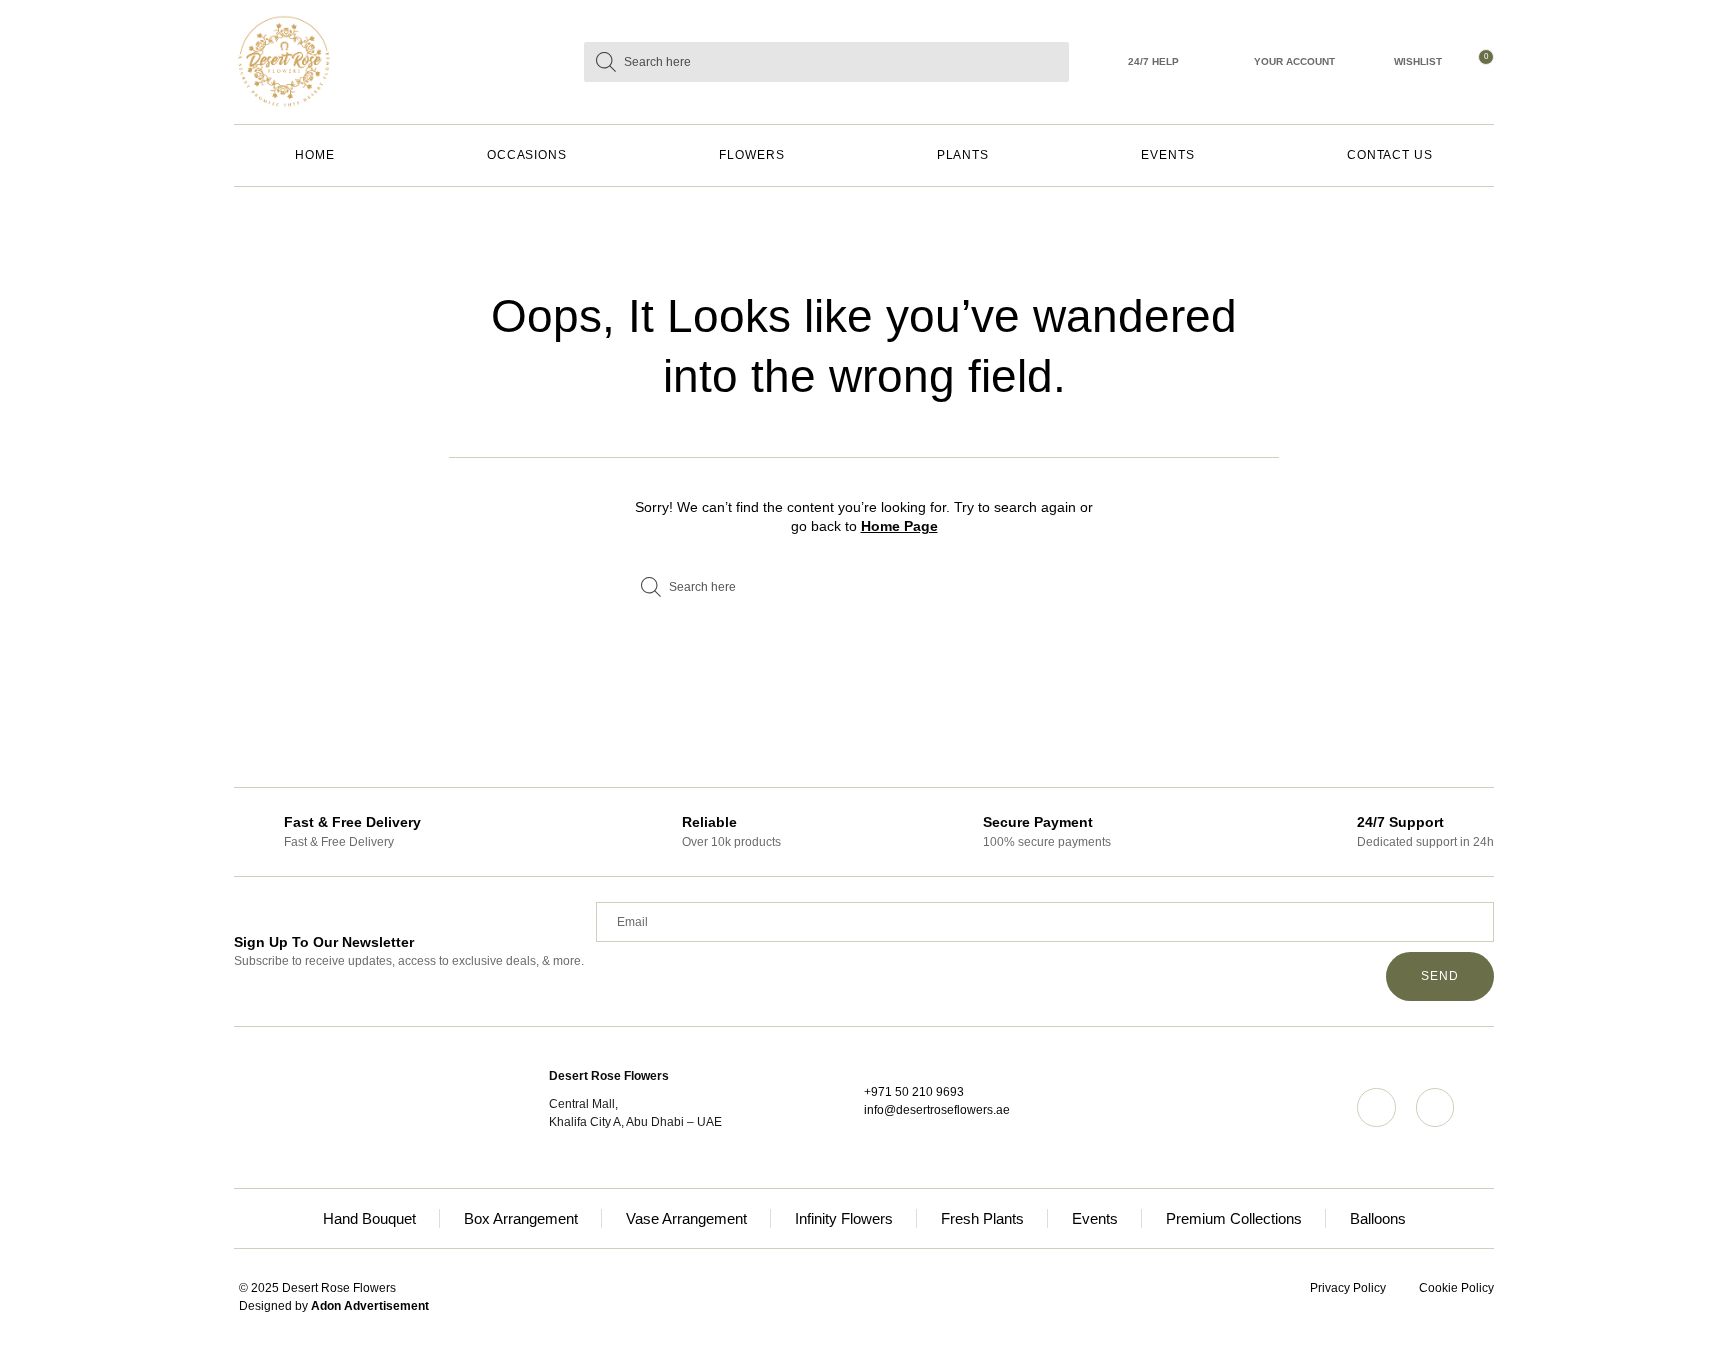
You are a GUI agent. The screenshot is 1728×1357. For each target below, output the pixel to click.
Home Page (899, 526)
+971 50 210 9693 (914, 1092)
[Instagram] (1376, 1107)
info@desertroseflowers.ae (937, 1110)
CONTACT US (1390, 155)
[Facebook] (1435, 1107)
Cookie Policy (1456, 1288)
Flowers (751, 155)
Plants (963, 155)
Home (315, 155)
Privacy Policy (1348, 1288)
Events (1168, 155)
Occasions (527, 155)
